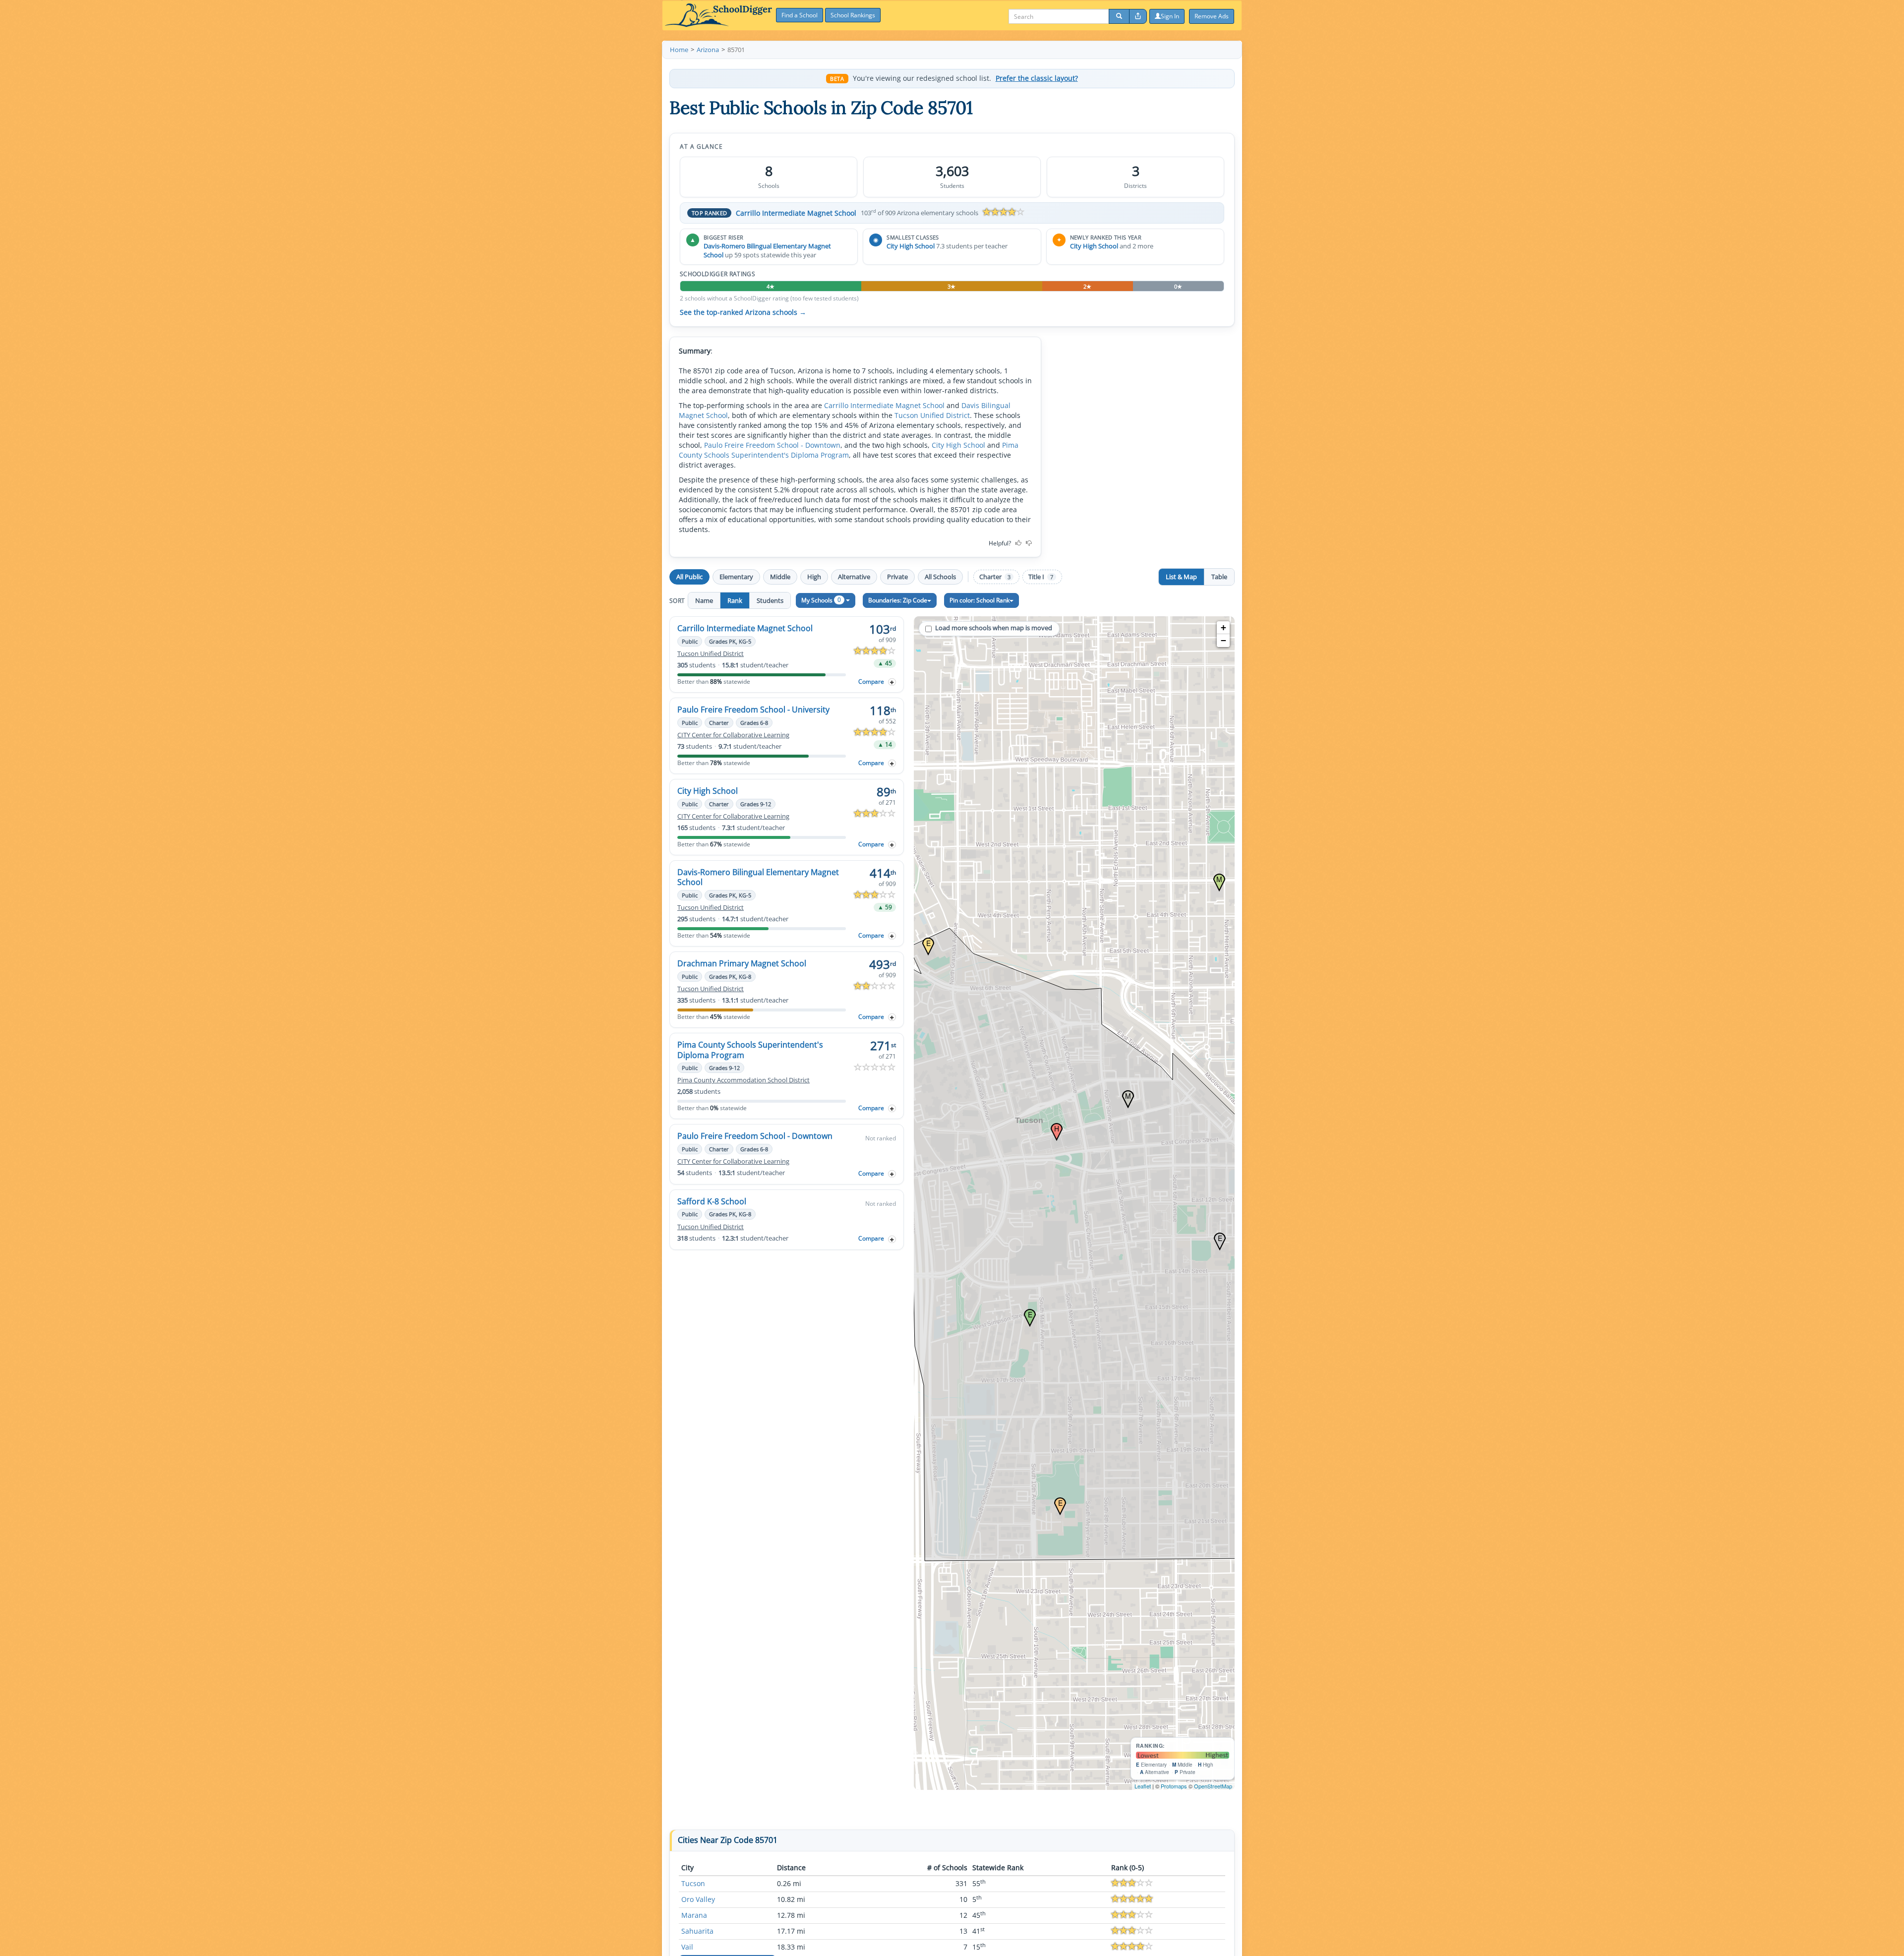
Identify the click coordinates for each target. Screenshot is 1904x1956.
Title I (1041, 577)
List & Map (1181, 577)
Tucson (693, 1883)
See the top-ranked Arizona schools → (743, 312)
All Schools (940, 577)
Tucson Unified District (932, 415)
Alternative (854, 577)
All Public (689, 577)
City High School (911, 246)
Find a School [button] (800, 15)
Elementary (736, 577)
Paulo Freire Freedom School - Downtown (772, 445)
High (814, 577)
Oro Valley (698, 1899)
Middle (780, 577)
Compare (871, 682)
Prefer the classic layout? (1037, 78)
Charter (995, 577)
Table (1219, 577)
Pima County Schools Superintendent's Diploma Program (849, 450)
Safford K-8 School (712, 1201)
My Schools (821, 600)
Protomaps (1174, 1786)
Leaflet (1143, 1786)
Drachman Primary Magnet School (742, 963)
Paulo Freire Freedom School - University (753, 710)
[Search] (1119, 16)
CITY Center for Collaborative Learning (733, 735)
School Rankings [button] (853, 15)
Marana (694, 1915)
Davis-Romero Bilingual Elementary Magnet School (758, 877)
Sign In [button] (1170, 16)
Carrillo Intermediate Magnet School (796, 213)
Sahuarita (697, 1931)
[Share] (1138, 16)
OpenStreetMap (1213, 1786)
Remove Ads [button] (1212, 16)
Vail (687, 1947)
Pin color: (980, 600)
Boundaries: (898, 600)
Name (704, 600)
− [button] (1223, 640)
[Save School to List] (892, 682)
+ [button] (1223, 627)
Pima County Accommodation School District (744, 1080)
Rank (735, 600)
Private (897, 577)
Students (770, 600)
